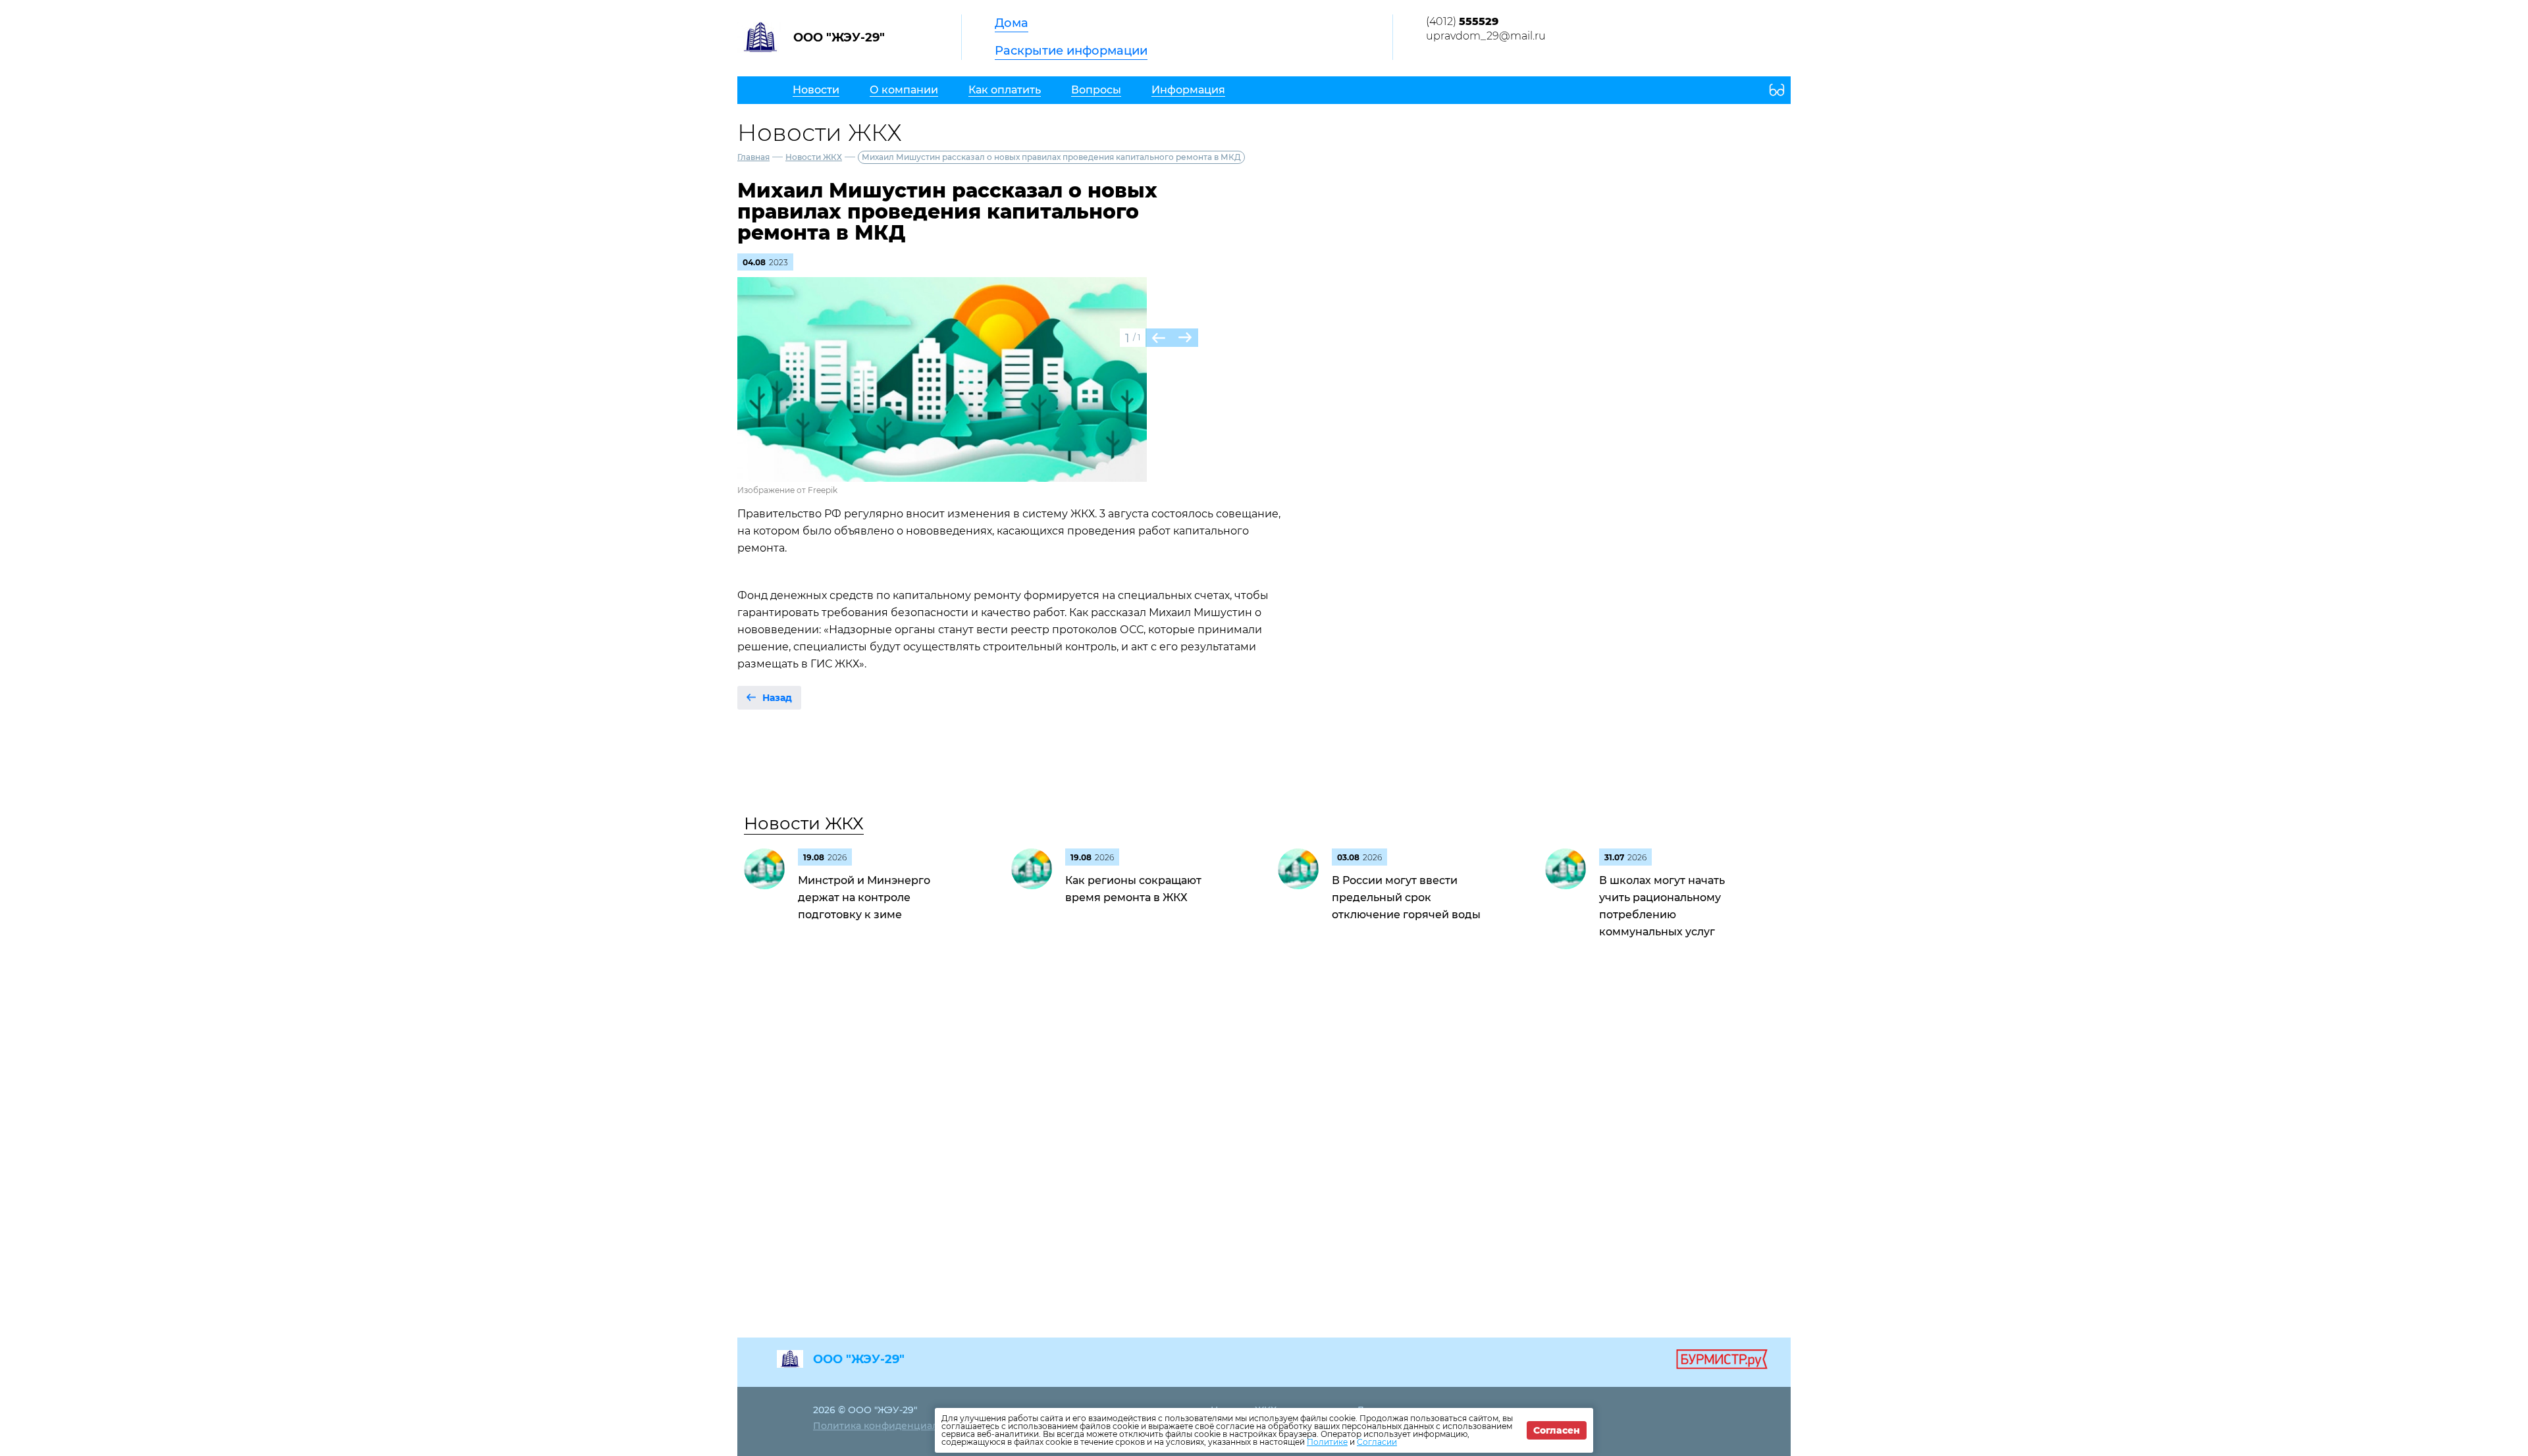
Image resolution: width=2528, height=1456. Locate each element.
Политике (1327, 1442)
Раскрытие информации (1071, 51)
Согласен (1557, 1430)
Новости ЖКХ (814, 157)
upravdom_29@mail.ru (1486, 36)
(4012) (1462, 21)
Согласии (1377, 1442)
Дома (1012, 23)
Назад (777, 698)
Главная (753, 157)
